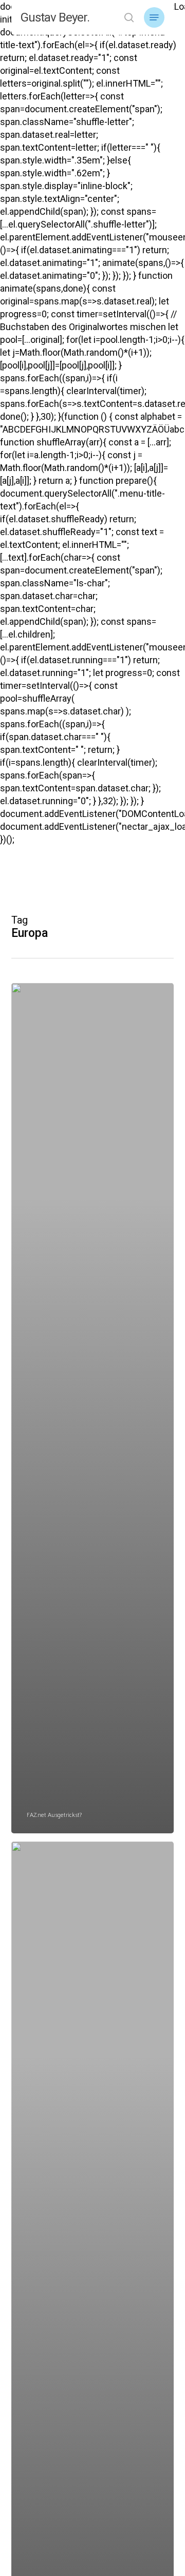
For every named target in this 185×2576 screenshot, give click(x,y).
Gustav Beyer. (55, 17)
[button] (154, 17)
